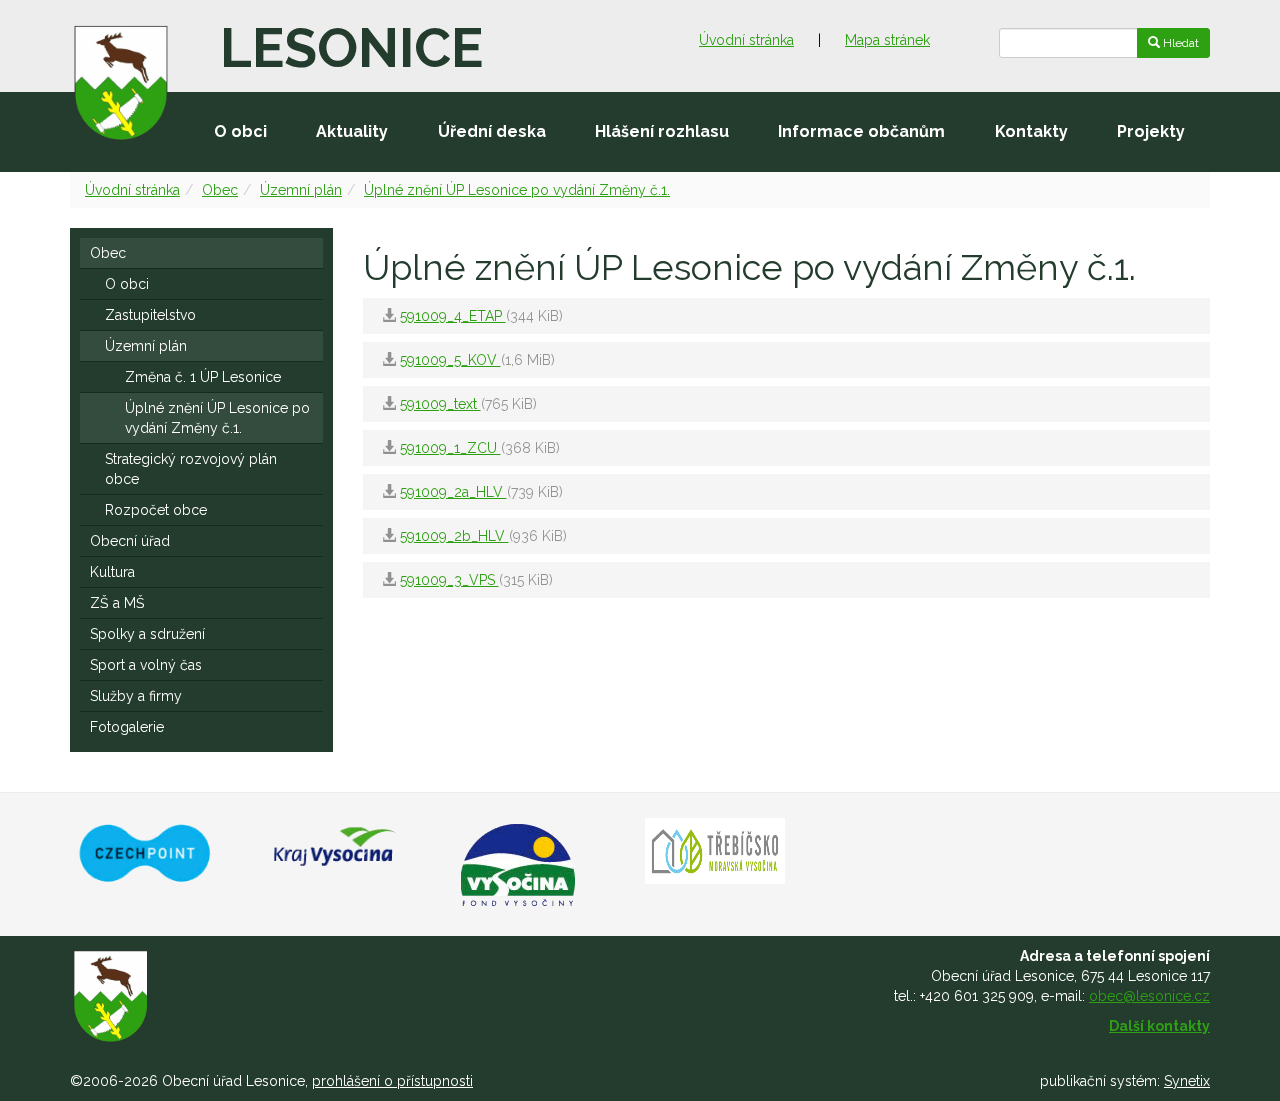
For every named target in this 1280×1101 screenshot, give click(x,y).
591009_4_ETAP (453, 316)
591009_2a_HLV (453, 492)
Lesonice (351, 48)
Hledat (1179, 43)
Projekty (1151, 131)
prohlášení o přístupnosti (392, 1081)
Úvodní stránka (746, 40)
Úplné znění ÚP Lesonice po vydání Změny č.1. (517, 190)
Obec (220, 190)
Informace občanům (861, 131)
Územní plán (301, 190)
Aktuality (352, 131)
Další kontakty (1159, 1026)
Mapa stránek (887, 40)
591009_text (440, 404)
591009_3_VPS (449, 580)
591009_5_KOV (450, 360)
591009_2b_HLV (454, 536)
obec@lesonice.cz (1149, 996)
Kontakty (1031, 131)
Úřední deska (492, 131)
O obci (240, 131)
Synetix (1187, 1081)
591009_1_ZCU (450, 448)
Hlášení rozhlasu (662, 131)
